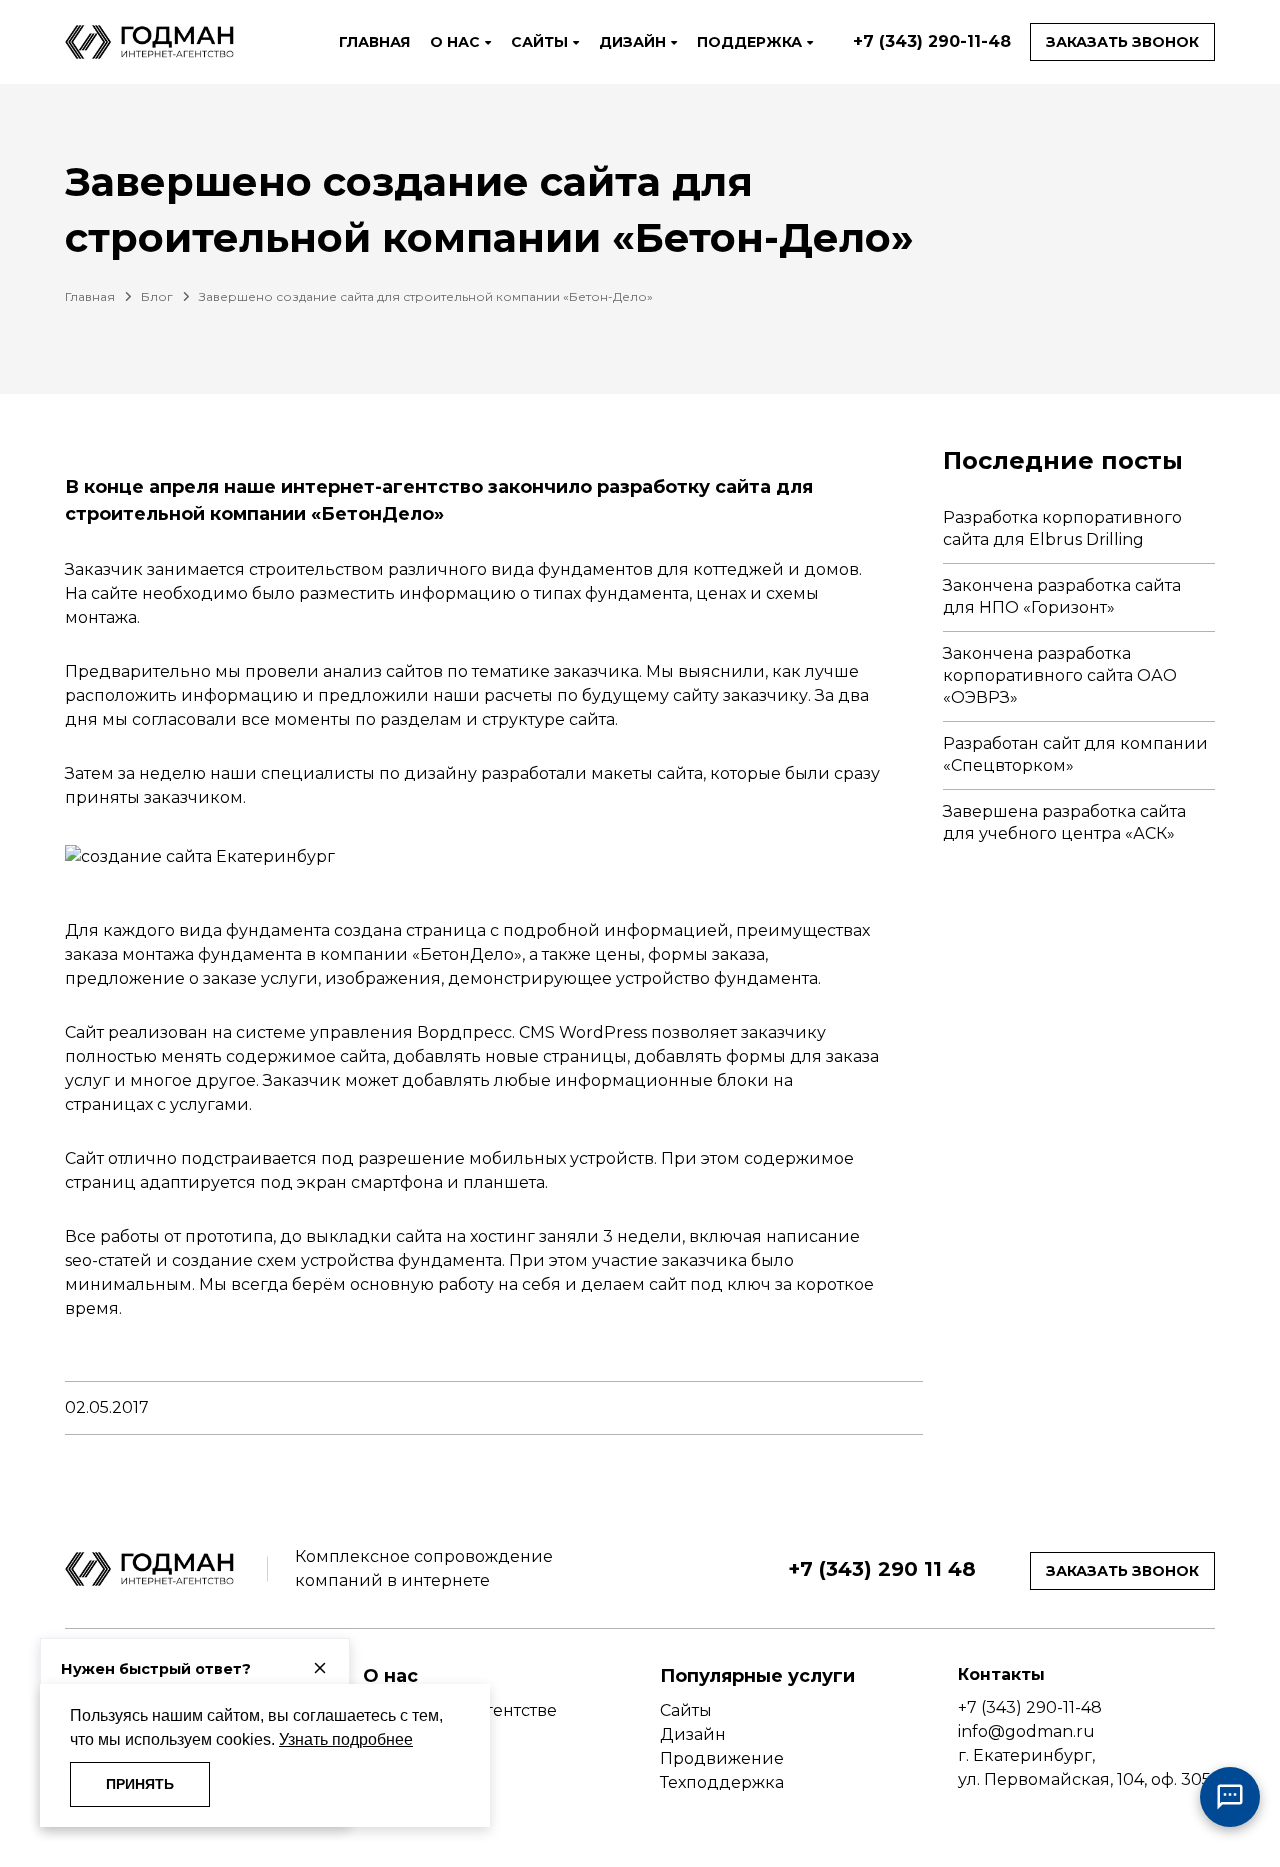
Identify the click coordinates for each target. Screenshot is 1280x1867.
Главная (90, 296)
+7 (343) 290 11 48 (882, 1569)
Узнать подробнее (346, 1739)
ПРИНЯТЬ (140, 1784)
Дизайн (693, 1734)
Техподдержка (722, 1782)
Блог (157, 296)
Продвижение (722, 1758)
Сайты (686, 1710)
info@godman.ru (1026, 1731)
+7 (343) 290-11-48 (932, 41)
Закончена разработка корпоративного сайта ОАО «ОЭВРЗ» (1060, 676)
